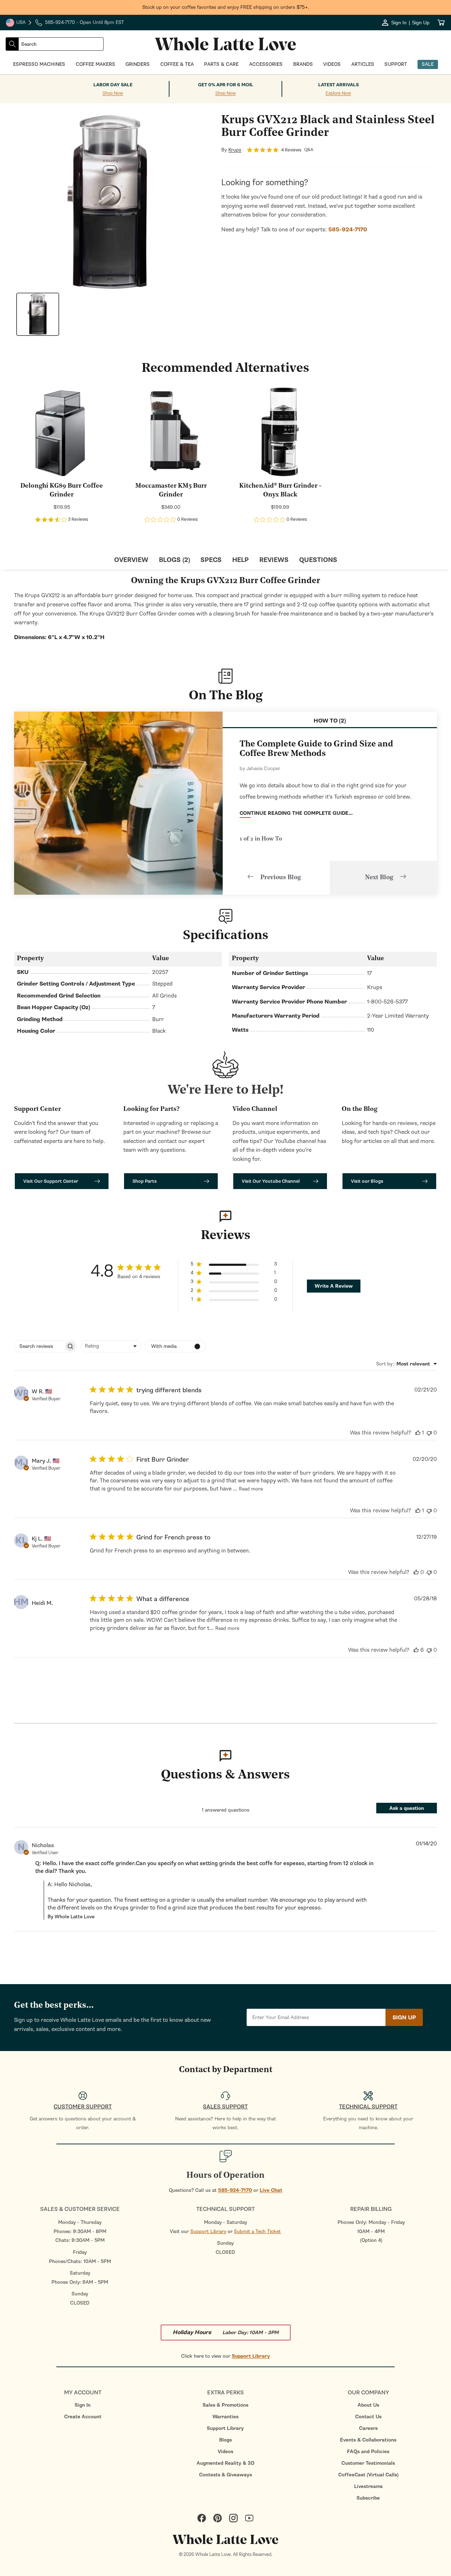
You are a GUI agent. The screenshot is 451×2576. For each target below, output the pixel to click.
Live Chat (271, 2190)
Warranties (225, 2417)
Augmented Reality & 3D (225, 2463)
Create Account (83, 2417)
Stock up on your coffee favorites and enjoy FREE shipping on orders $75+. (226, 7)
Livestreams (368, 2486)
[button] (234, 1265)
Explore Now (338, 93)
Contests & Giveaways (225, 2475)
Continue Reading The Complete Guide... (296, 813)
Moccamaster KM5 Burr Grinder (171, 491)
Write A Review (334, 1286)
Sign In (83, 2405)
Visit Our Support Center (51, 1181)
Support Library (208, 2231)
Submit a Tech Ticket (257, 2231)
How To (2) (330, 721)
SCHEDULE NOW (63, 1355)
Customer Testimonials (368, 2463)
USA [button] (19, 23)
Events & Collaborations (368, 2440)
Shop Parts (145, 1181)
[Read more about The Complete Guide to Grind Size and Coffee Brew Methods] (118, 803)
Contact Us (368, 2417)
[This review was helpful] (418, 1433)
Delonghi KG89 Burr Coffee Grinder (62, 491)
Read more (251, 1489)
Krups (235, 150)
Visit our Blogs (367, 1181)
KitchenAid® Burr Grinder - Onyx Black (280, 491)
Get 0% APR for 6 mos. (226, 85)
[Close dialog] (111, 1211)
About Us (368, 2405)
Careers (368, 2428)
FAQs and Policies (368, 2452)
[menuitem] (83, 2405)
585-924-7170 (235, 2190)
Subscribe (368, 2498)
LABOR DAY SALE (113, 85)
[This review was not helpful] (429, 1433)
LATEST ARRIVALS (338, 85)
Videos (225, 2452)
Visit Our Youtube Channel (271, 1181)
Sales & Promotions (225, 2405)
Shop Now (113, 93)
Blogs (225, 2440)
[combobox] (61, 44)
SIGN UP (404, 2018)
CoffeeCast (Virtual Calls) (368, 2475)
